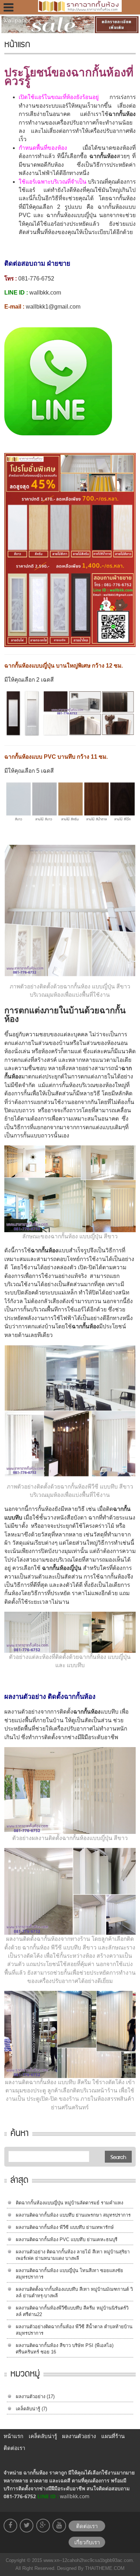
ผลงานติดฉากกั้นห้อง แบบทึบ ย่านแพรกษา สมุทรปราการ (73, 2215)
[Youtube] (59, 2526)
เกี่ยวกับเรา (87, 2542)
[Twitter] (27, 2526)
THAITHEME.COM (104, 2568)
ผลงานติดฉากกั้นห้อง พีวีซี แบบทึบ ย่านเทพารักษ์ (65, 2227)
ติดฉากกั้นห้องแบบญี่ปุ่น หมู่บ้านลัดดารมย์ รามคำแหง (69, 2203)
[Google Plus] (43, 2526)
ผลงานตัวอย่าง (31, 2397)
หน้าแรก (13, 2436)
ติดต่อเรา (14, 2448)
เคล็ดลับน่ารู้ (28, 2409)
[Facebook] (10, 2526)
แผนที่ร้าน (113, 2436)
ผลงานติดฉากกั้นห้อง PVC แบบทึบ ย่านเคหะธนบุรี (67, 2240)
